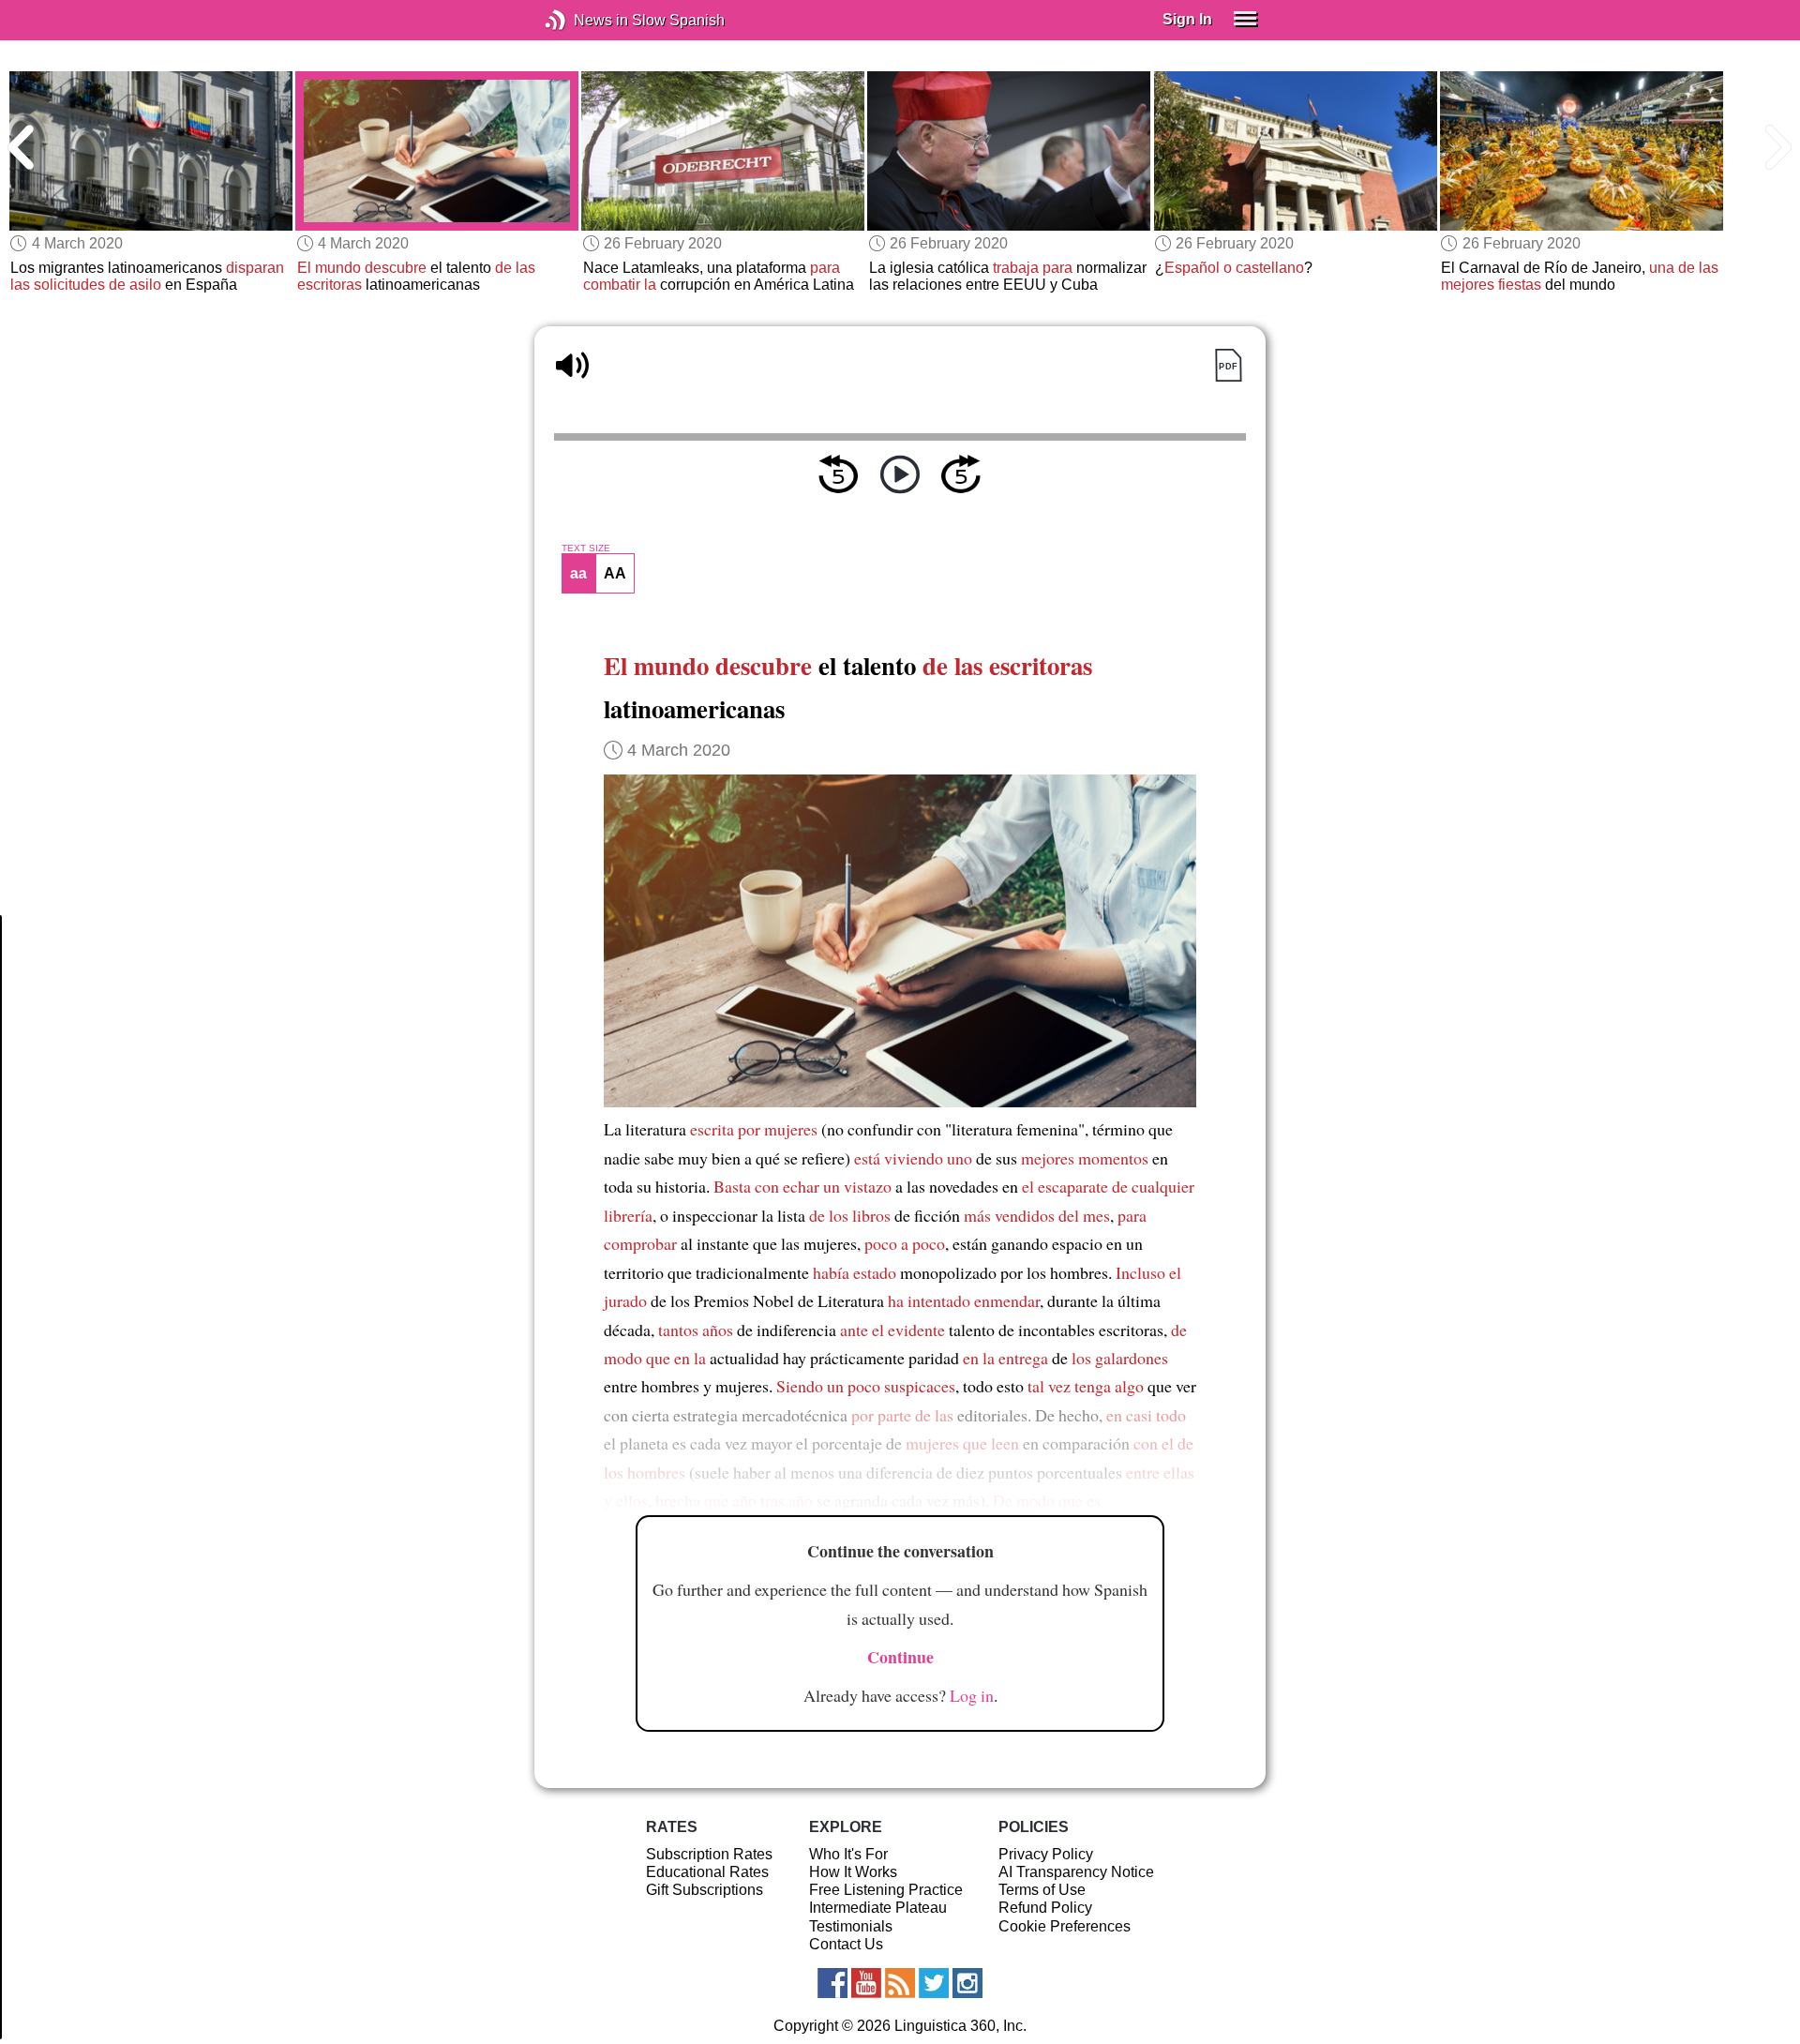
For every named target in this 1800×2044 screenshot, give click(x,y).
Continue (900, 1657)
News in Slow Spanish (584, 20)
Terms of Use (1042, 1890)
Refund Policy (1045, 1908)
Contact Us (846, 1944)
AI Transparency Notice (1076, 1872)
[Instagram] (967, 1983)
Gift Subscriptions (705, 1890)
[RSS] (900, 1983)
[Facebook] (832, 1983)
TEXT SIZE (586, 549)
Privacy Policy (1046, 1854)
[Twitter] (934, 1983)
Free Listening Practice (886, 1890)
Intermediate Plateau (878, 1908)
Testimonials (851, 1926)
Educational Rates (707, 1872)
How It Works (853, 1872)
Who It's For (848, 1854)
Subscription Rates (709, 1854)
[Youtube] (866, 1983)
